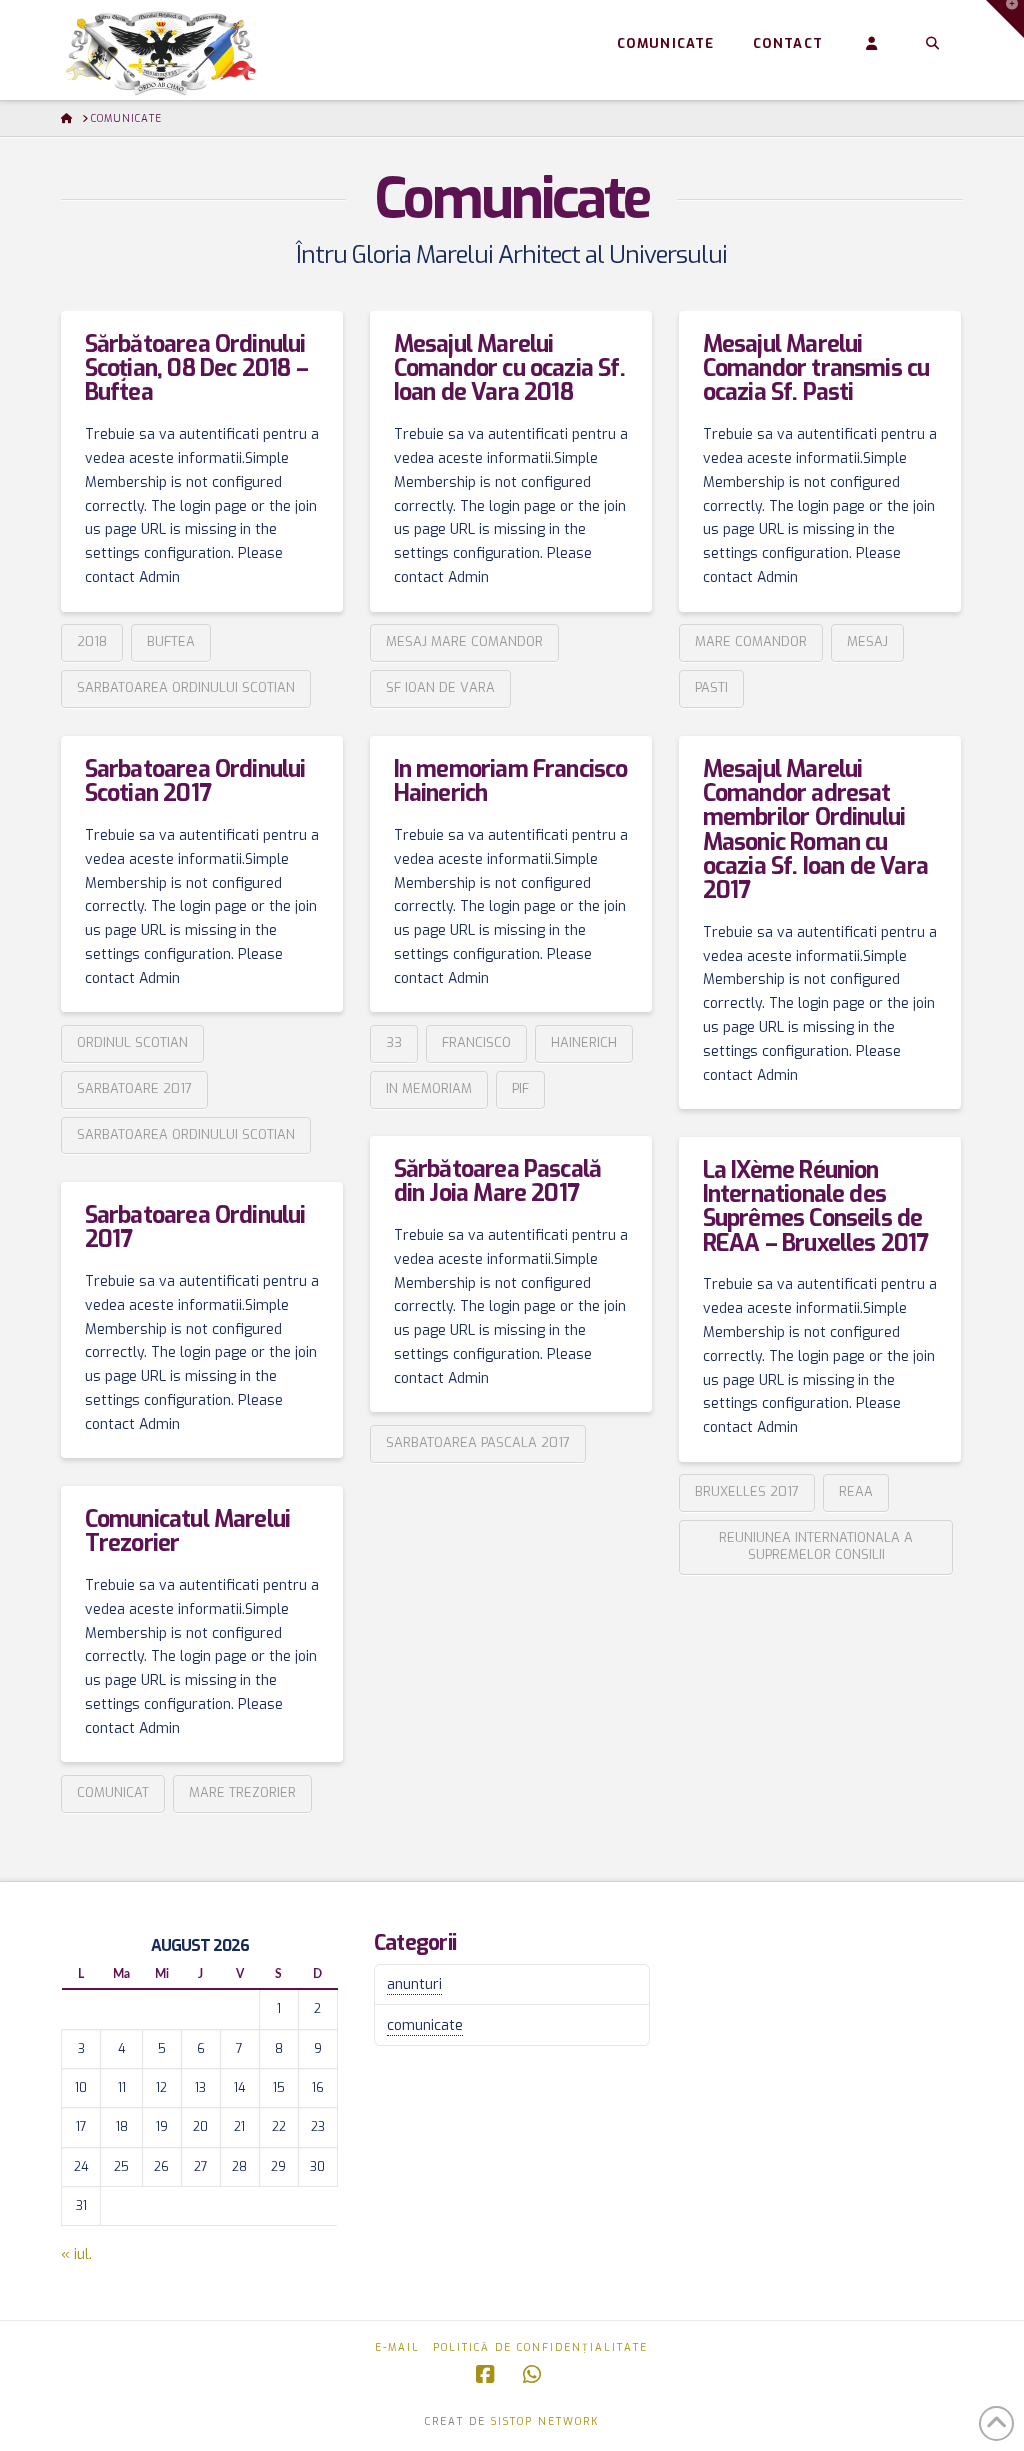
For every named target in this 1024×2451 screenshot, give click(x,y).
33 (394, 1042)
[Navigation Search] (931, 45)
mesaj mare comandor (464, 641)
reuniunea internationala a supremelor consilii (816, 1546)
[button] (1005, 19)
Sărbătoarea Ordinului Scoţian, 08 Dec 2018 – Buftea (196, 368)
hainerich (584, 1042)
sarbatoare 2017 (134, 1088)
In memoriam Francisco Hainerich (511, 781)
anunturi (414, 1984)
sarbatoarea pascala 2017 (478, 1442)
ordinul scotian (132, 1042)
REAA (856, 1491)
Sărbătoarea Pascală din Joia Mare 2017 (498, 1181)
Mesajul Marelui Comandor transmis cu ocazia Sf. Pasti (816, 368)
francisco (476, 1042)
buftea (171, 641)
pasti (711, 687)
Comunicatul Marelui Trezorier (188, 1531)
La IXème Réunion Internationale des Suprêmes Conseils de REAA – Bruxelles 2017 (816, 1207)
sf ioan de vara (440, 687)
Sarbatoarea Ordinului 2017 (195, 1227)
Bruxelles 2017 (747, 1491)
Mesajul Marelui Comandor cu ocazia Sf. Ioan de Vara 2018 (509, 368)
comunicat (113, 1792)
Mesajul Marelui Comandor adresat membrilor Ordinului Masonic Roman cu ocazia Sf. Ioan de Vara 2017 (815, 830)
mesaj (867, 641)
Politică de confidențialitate (540, 2347)
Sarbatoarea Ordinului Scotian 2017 (195, 781)
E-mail (397, 2347)
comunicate (425, 2025)
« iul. (76, 2254)
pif (520, 1088)
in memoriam (429, 1088)
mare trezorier (242, 1792)
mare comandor (751, 641)
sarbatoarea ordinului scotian (186, 687)
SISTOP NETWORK (545, 2421)
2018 (92, 641)
